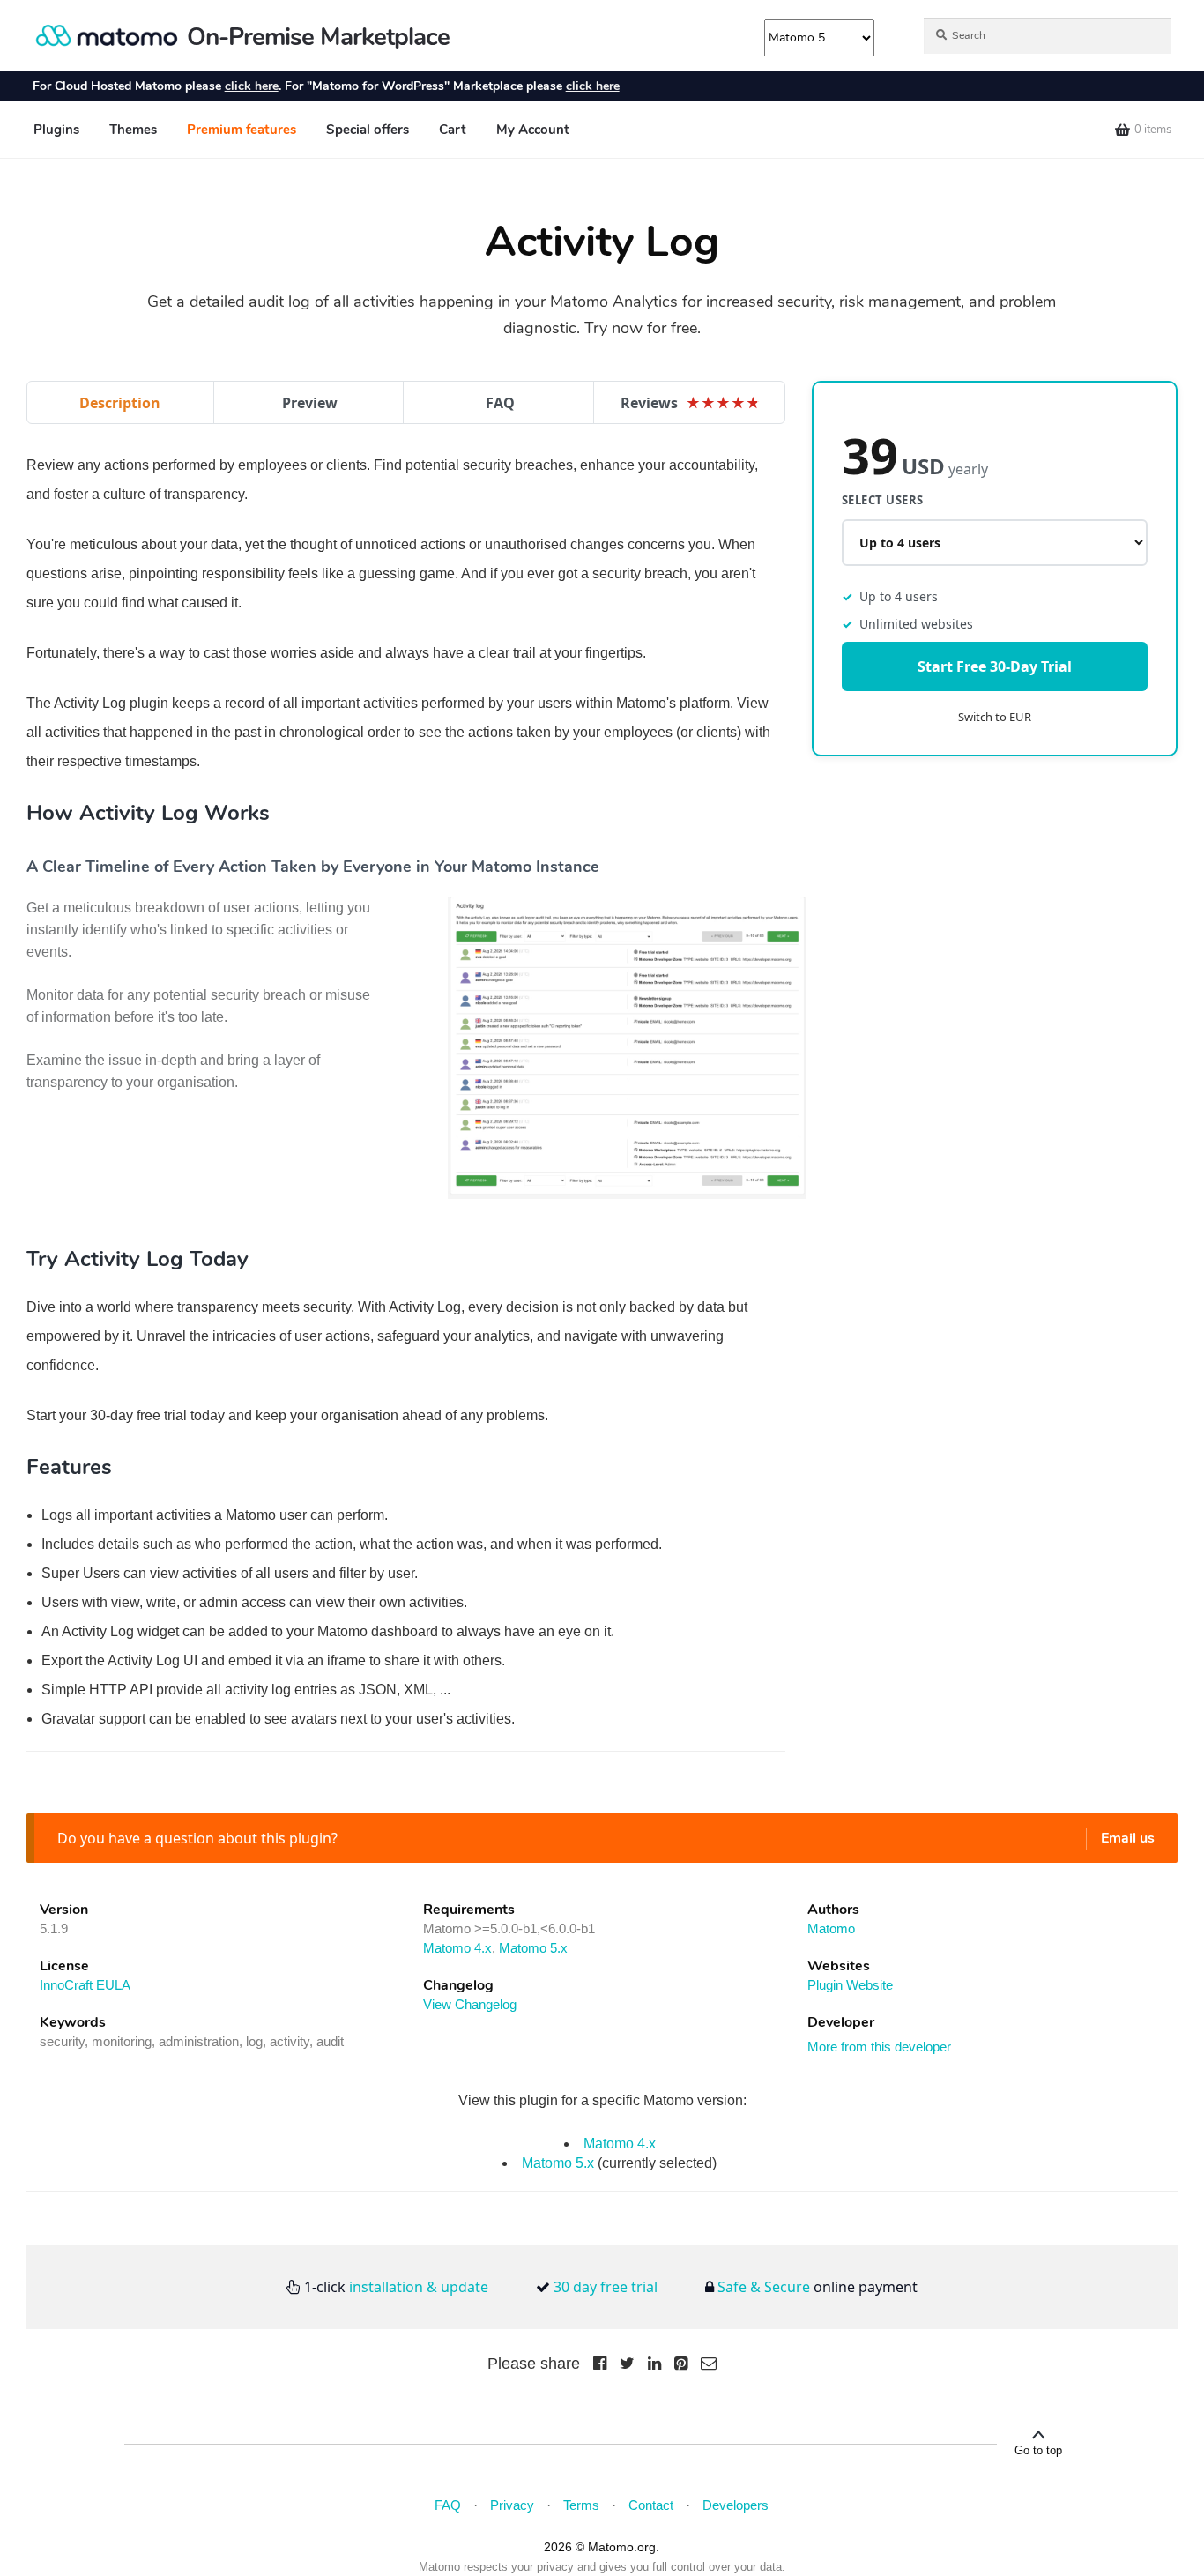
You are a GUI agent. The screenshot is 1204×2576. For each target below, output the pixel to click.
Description (120, 403)
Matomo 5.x (533, 1948)
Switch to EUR (995, 718)
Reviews (691, 403)
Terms (581, 2505)
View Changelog (470, 2004)
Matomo (831, 1928)
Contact (651, 2505)
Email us (1128, 1838)
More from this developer (879, 2047)
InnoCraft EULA (85, 1985)
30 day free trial (606, 2287)
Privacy (512, 2505)
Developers (736, 2505)
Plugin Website (850, 1985)
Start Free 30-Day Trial (995, 667)
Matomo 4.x (457, 1948)
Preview (310, 403)
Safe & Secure (764, 2287)
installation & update (419, 2287)
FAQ (500, 403)
